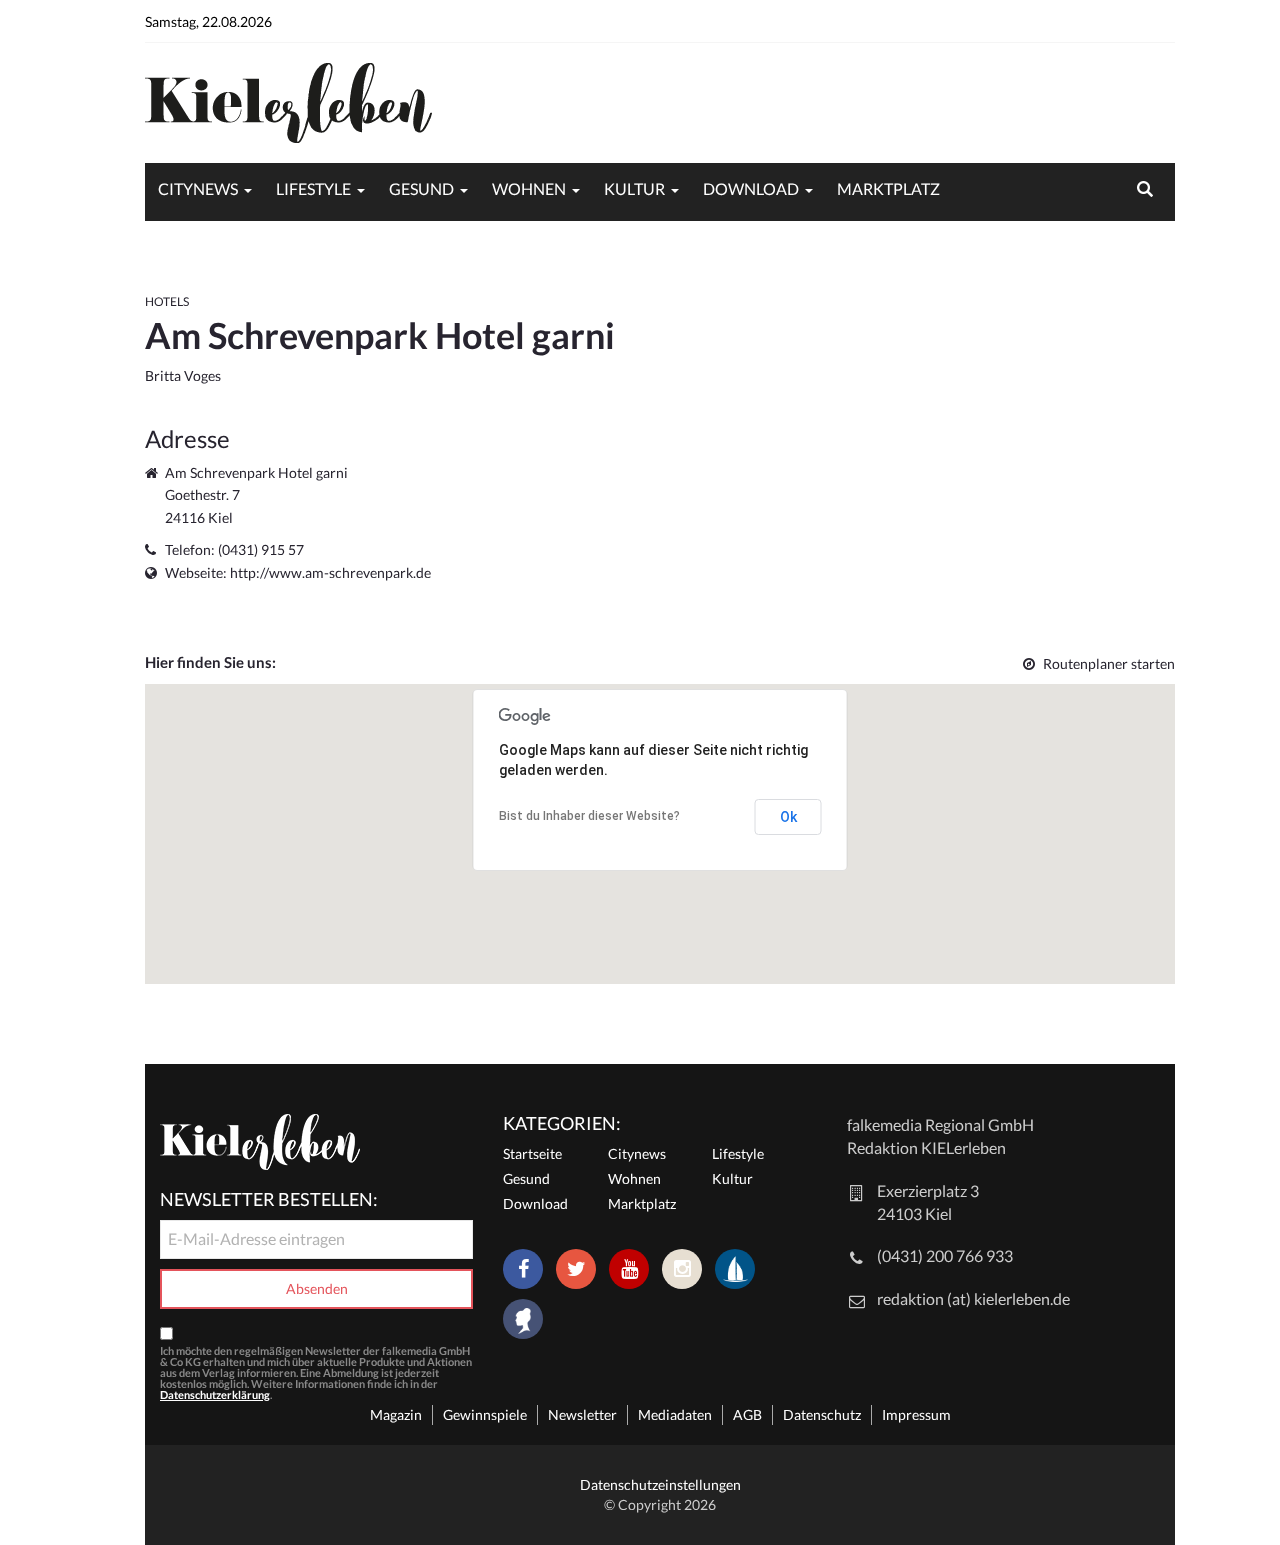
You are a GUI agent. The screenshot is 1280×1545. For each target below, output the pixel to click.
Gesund (421, 188)
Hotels (167, 301)
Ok (788, 817)
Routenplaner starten (1109, 663)
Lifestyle (313, 188)
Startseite (532, 1153)
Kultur (634, 188)
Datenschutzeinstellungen (660, 1484)
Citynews (198, 188)
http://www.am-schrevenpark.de (330, 572)
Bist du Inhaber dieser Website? (589, 816)
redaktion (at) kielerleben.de (973, 1298)
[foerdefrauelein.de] (523, 1321)
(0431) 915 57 (261, 549)
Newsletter (582, 1414)
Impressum (916, 1414)
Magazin (396, 1414)
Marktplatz (888, 188)
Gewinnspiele (485, 1414)
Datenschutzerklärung (215, 1394)
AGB (747, 1414)
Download (751, 188)
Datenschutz (822, 1414)
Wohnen (529, 188)
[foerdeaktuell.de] (735, 1269)
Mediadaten (675, 1414)
